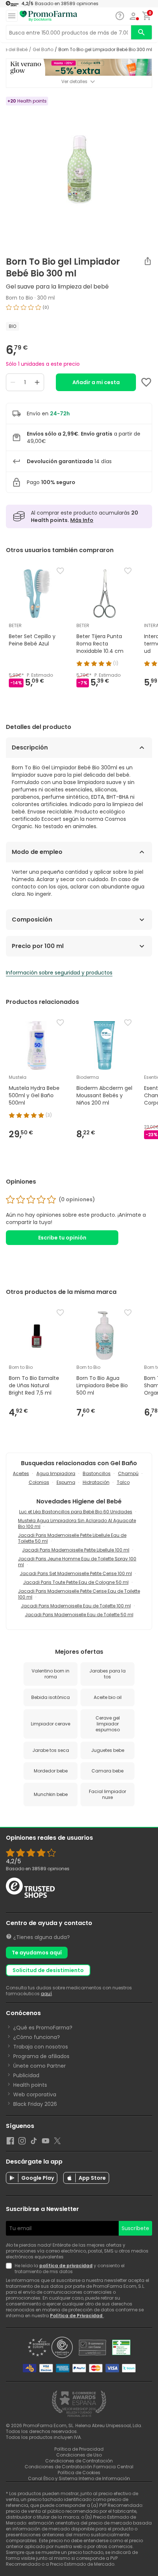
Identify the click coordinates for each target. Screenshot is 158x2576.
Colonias (39, 1482)
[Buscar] (141, 32)
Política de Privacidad (77, 2316)
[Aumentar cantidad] (37, 382)
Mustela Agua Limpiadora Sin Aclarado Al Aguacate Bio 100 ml (77, 1523)
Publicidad (26, 2075)
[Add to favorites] (146, 382)
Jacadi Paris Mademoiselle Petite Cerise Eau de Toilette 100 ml (79, 1594)
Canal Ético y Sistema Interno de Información (79, 2478)
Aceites (21, 1473)
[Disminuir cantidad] (13, 382)
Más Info (82, 520)
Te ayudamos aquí (37, 1953)
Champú (128, 1473)
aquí (46, 1994)
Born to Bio (19, 298)
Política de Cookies (79, 2473)
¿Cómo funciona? (37, 2037)
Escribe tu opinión (62, 1238)
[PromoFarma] (49, 16)
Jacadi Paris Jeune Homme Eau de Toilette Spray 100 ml (77, 1562)
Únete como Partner (39, 2066)
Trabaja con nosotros (41, 2047)
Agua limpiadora (56, 1473)
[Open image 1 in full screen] (80, 169)
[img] (79, 310)
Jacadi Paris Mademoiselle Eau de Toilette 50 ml (79, 1615)
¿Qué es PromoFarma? (43, 2028)
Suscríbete (135, 2228)
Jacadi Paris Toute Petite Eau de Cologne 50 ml (76, 1582)
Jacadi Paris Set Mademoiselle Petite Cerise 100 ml (76, 1573)
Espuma (66, 1482)
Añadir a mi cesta (96, 382)
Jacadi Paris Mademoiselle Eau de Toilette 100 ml (76, 1606)
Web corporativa (35, 2094)
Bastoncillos (97, 1473)
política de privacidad (66, 2266)
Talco (123, 1482)
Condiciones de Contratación (79, 2461)
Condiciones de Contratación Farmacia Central (79, 2467)
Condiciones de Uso (79, 2455)
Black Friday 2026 (35, 2104)
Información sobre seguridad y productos (59, 973)
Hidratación (96, 1482)
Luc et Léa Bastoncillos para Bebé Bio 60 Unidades (76, 1512)
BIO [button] (12, 326)
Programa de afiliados (41, 2056)
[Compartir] (148, 261)
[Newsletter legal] (10, 2269)
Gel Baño (43, 50)
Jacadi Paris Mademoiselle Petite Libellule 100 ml (76, 1550)
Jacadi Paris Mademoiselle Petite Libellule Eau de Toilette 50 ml (72, 1538)
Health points (30, 2085)
